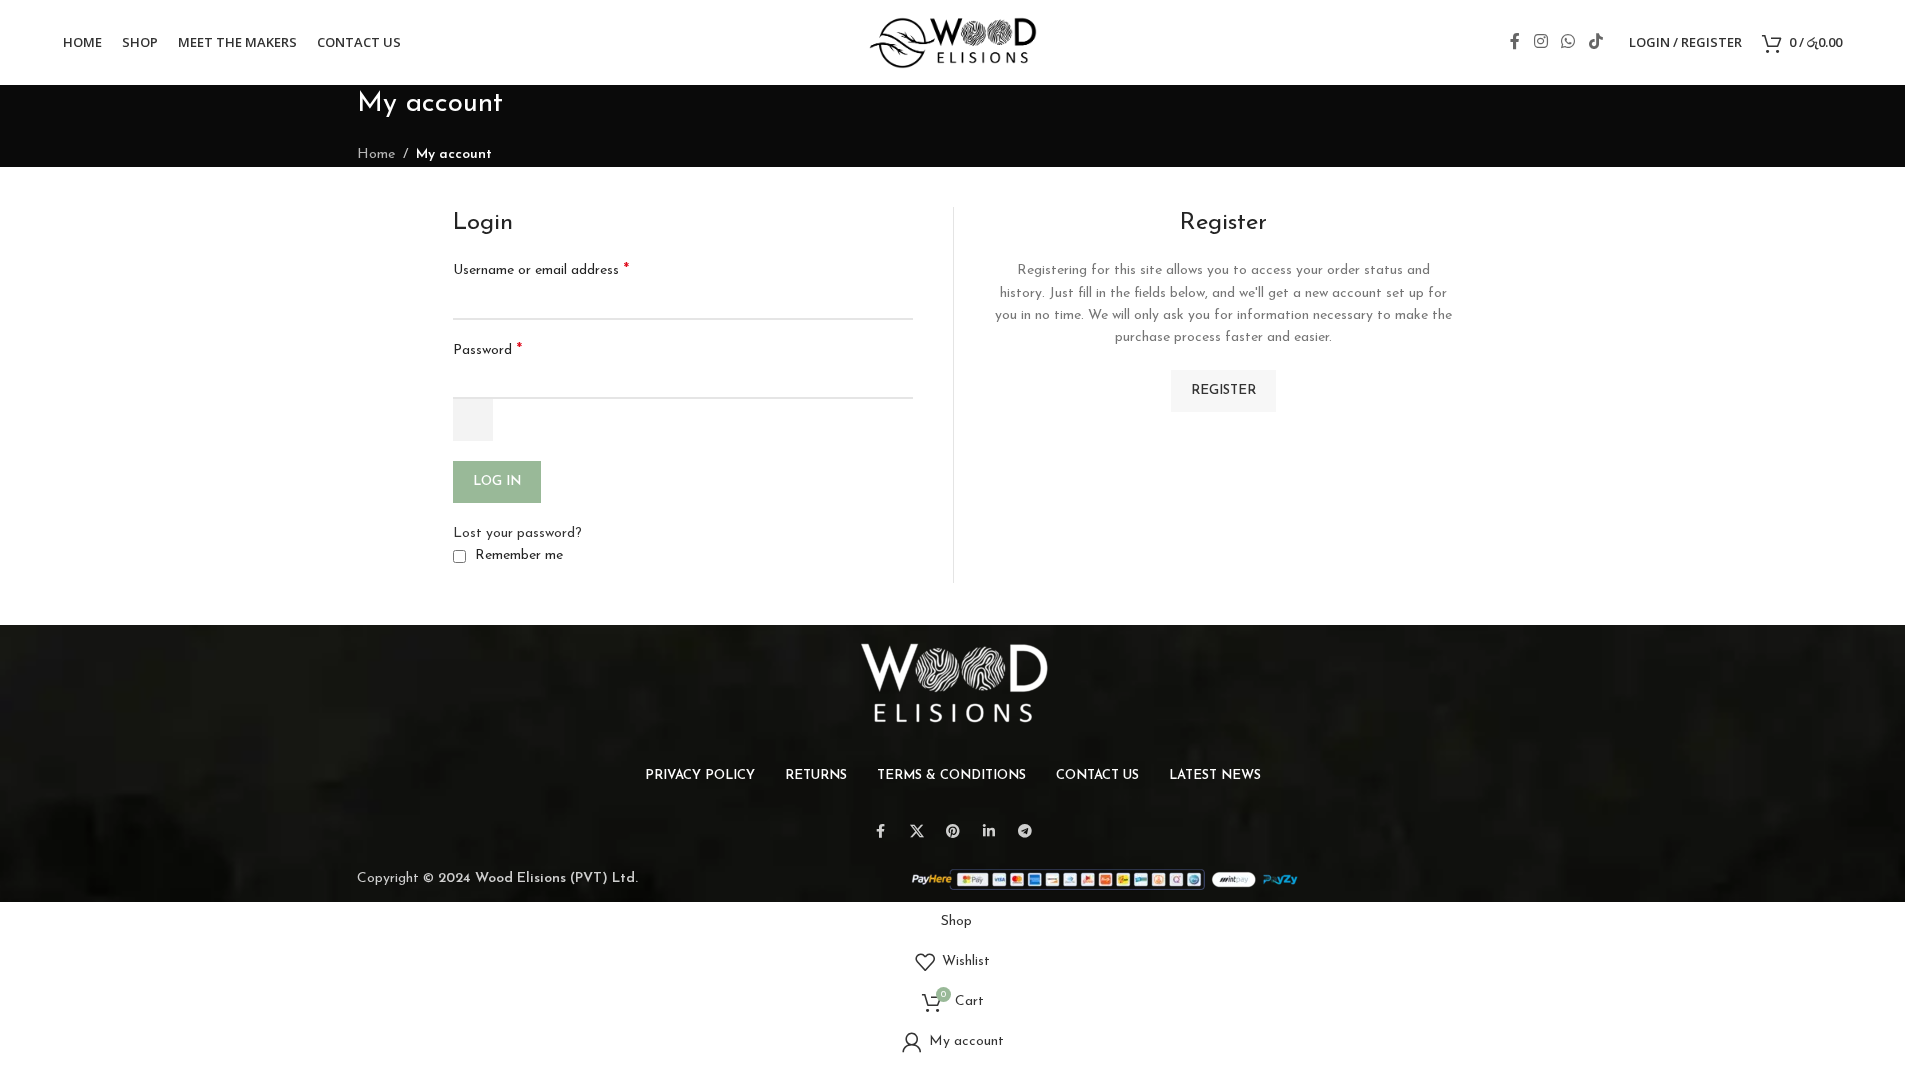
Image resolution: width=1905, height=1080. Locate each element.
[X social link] (917, 832)
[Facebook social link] (1515, 42)
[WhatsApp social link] (1568, 42)
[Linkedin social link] (989, 832)
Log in (497, 481)
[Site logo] (953, 41)
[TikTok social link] (1595, 42)
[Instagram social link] (1540, 42)
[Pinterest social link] (953, 832)
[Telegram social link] (1025, 832)
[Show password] (473, 420)
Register (1223, 390)
